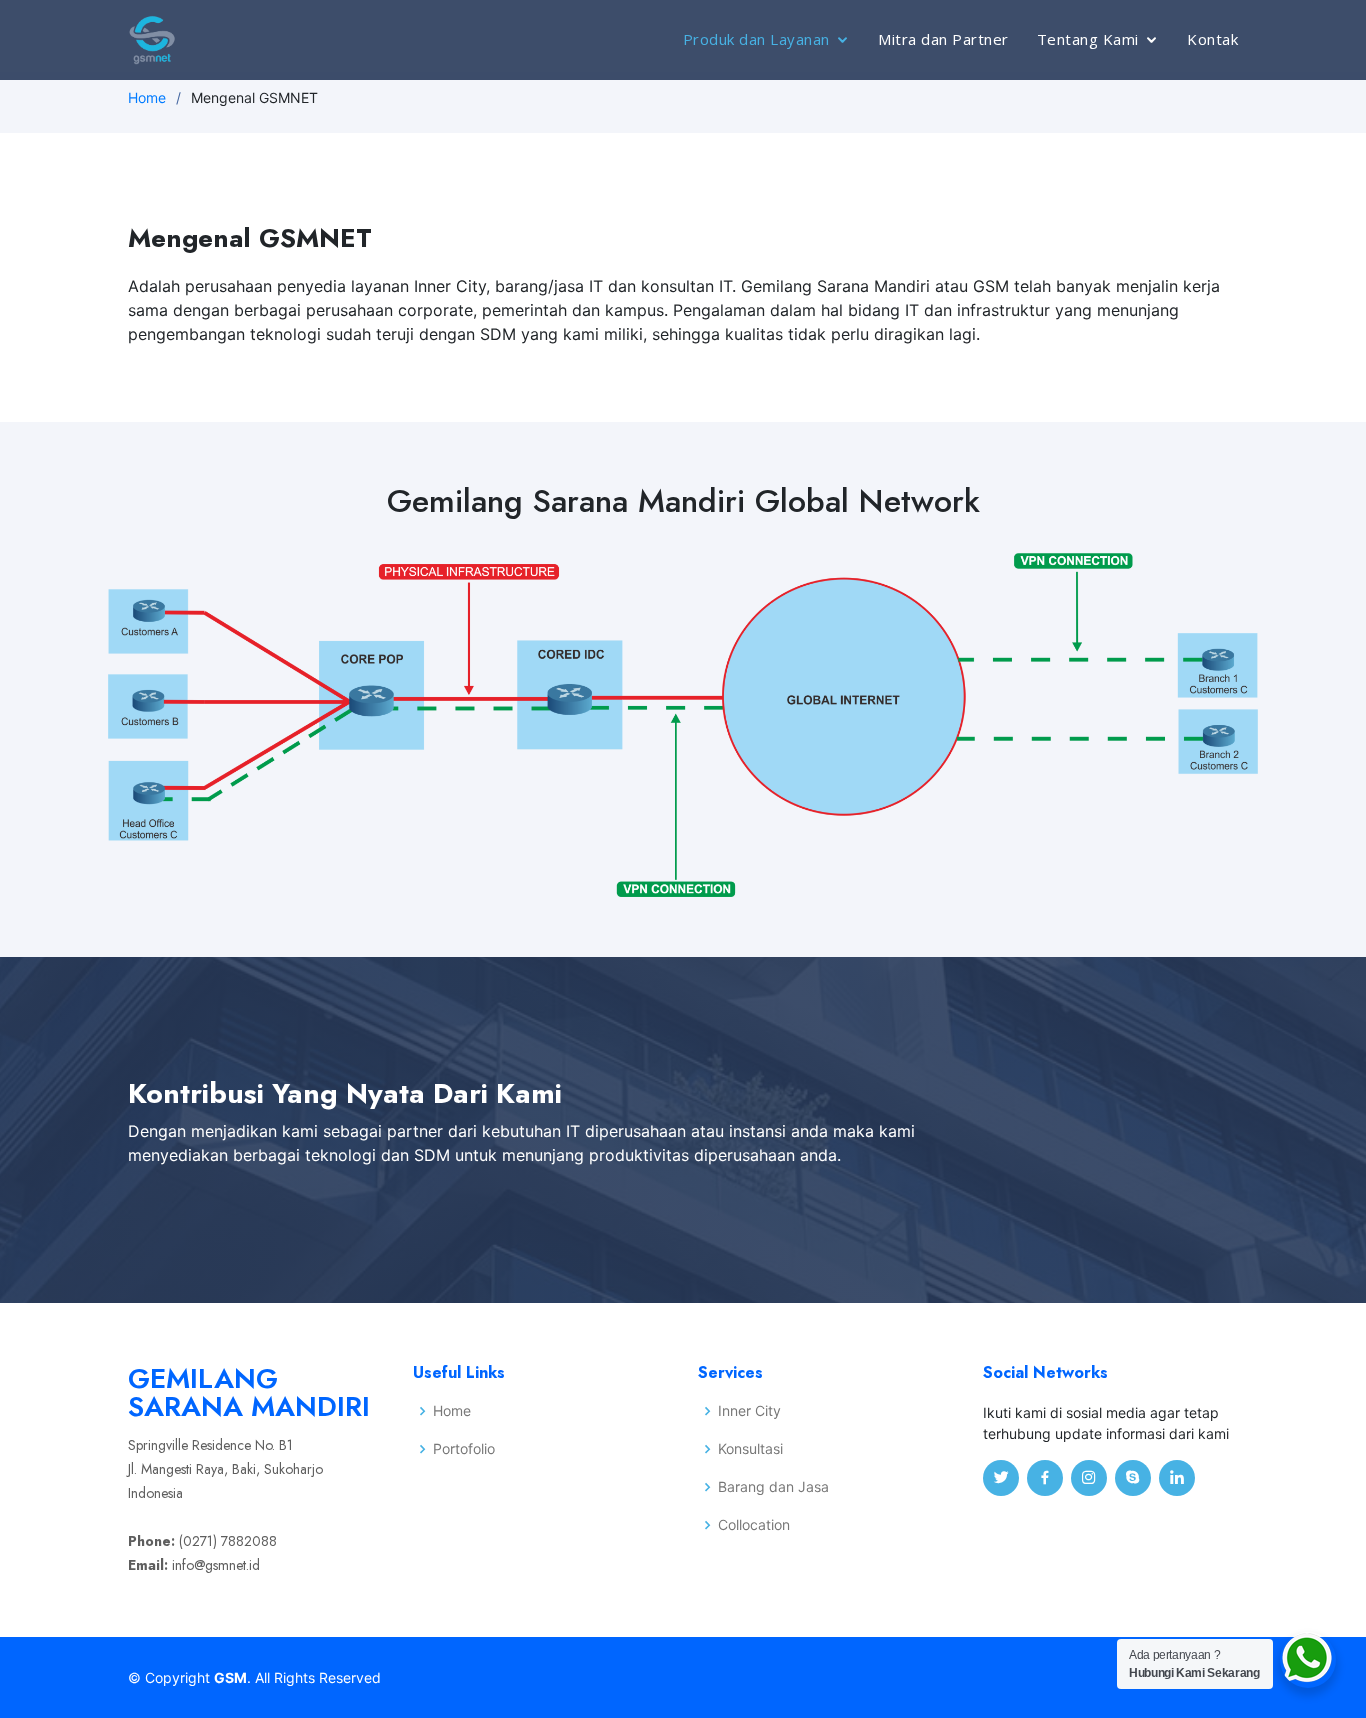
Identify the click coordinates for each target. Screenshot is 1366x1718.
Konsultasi (750, 1449)
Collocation (754, 1525)
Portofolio (464, 1449)
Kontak (1212, 39)
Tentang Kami (1088, 39)
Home (147, 97)
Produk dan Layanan (756, 39)
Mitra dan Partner (943, 39)
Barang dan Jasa (773, 1487)
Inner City (749, 1411)
